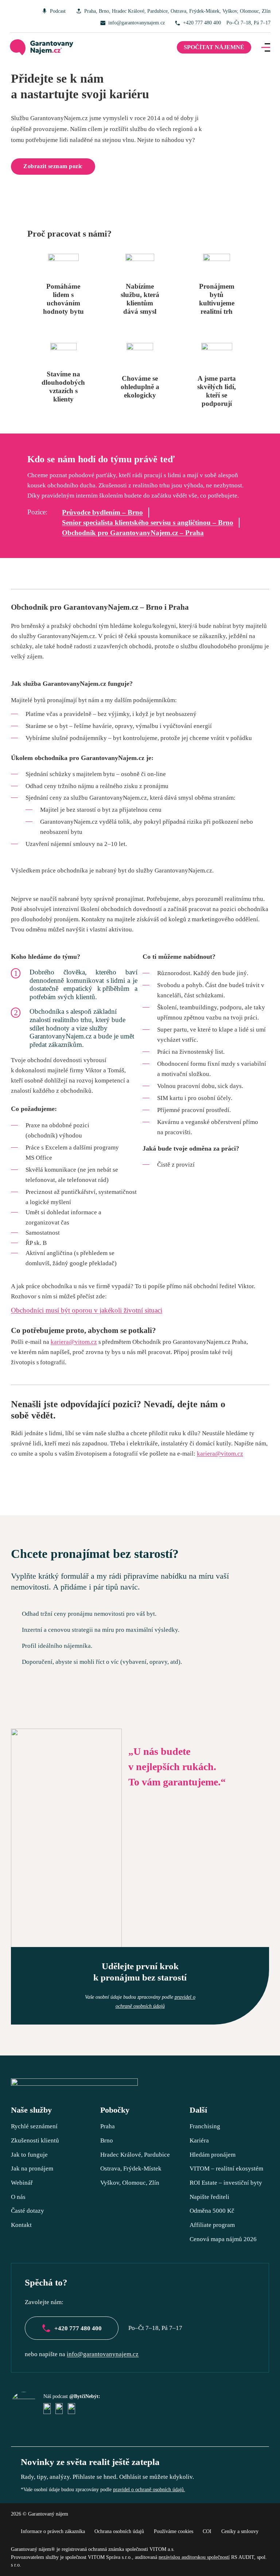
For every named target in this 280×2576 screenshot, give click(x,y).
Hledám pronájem (213, 2154)
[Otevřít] (266, 47)
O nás (18, 2197)
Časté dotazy (28, 2211)
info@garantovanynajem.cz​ (103, 2354)
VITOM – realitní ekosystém (226, 2168)
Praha (90, 11)
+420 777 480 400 (202, 23)
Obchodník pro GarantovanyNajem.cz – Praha (133, 533)
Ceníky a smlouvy (240, 2531)
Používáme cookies (174, 2531)
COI (207, 2531)
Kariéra (199, 2140)
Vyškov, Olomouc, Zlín (246, 11)
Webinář (22, 2183)
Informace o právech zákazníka (53, 2531)
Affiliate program (212, 2225)
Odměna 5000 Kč (212, 2211)
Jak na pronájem (32, 2168)
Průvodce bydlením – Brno (102, 512)
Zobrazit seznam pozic (53, 166)
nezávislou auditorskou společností (194, 2557)
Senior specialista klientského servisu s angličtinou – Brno (148, 523)
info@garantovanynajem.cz (137, 23)
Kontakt (21, 2225)
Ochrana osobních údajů (119, 2531)
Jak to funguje (29, 2154)
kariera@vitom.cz (74, 1342)
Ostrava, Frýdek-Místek (195, 11)
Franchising (205, 2126)
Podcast (58, 11)
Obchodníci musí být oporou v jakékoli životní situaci (87, 1310)
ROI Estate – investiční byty (226, 2183)
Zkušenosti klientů (35, 2140)
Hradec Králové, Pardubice (140, 11)
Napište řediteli (209, 2197)
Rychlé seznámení (34, 2126)
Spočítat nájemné (214, 47)
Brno (104, 11)
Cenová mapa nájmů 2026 (223, 2239)
